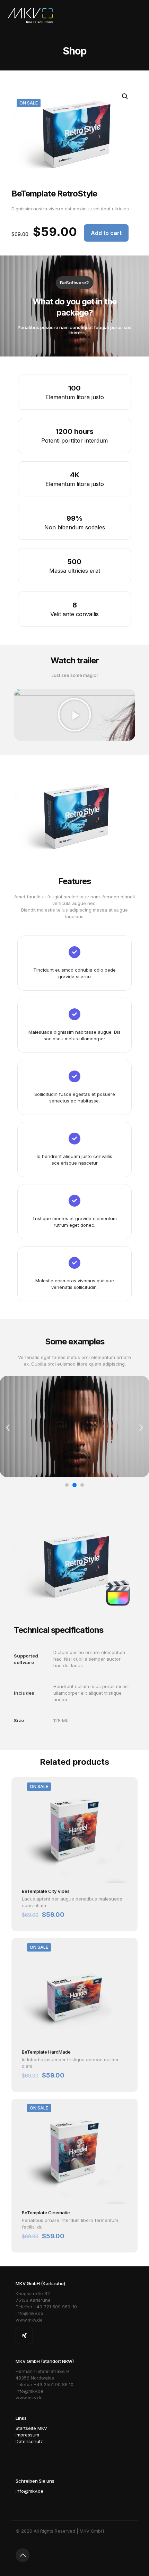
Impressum (27, 2435)
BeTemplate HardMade (46, 2052)
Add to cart (106, 233)
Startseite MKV (31, 2428)
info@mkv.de (29, 2491)
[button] (74, 715)
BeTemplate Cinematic (46, 2213)
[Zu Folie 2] (74, 1485)
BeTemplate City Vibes (46, 1891)
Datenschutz (29, 2441)
